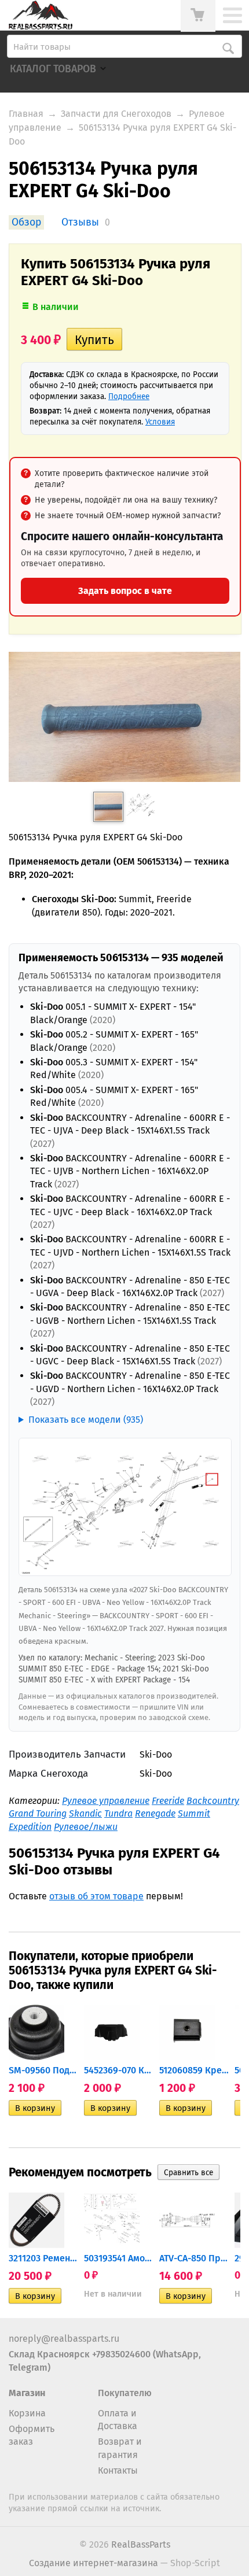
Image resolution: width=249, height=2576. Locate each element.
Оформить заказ (32, 2435)
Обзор (26, 222)
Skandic (85, 1813)
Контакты (118, 2470)
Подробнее (129, 396)
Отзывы (80, 222)
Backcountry (213, 1801)
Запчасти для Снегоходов (116, 114)
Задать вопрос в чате (125, 591)
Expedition (30, 1827)
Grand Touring (38, 1813)
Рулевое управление (106, 1801)
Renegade (155, 1813)
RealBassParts (141, 2544)
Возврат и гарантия (120, 2448)
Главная (26, 114)
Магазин (27, 2393)
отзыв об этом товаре (96, 1896)
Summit (194, 1813)
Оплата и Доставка (118, 2420)
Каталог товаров (53, 69)
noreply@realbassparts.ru (64, 2339)
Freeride (168, 1801)
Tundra (118, 1813)
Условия (160, 422)
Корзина (27, 2413)
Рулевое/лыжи (86, 1827)
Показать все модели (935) (86, 1420)
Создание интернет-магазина (94, 2563)
